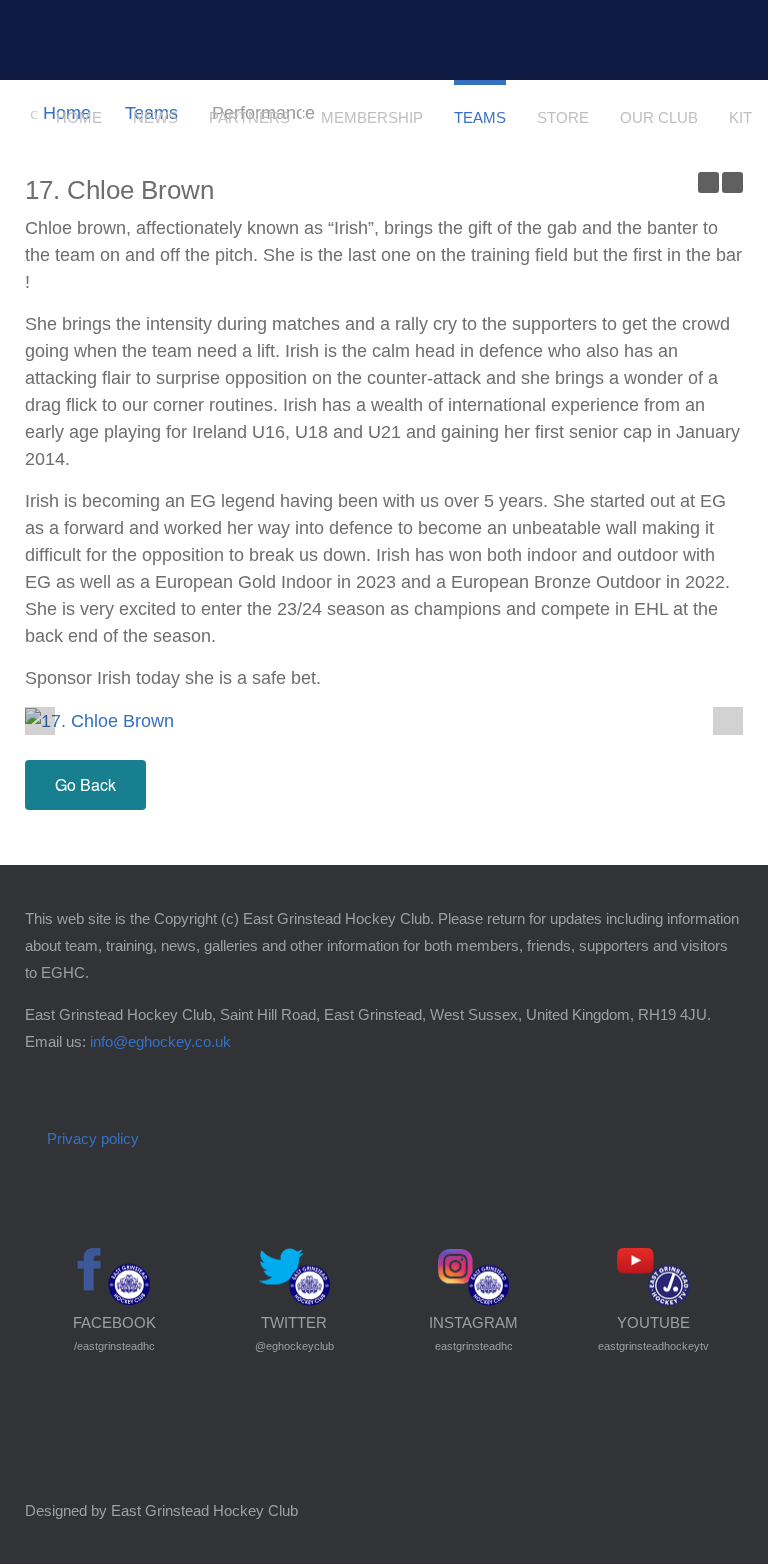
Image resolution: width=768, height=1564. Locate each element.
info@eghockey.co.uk (160, 1041)
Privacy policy (93, 1138)
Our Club (659, 117)
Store (563, 117)
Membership (372, 117)
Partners (249, 117)
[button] (728, 719)
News (155, 117)
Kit (740, 117)
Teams (480, 117)
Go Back (85, 784)
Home (79, 117)
